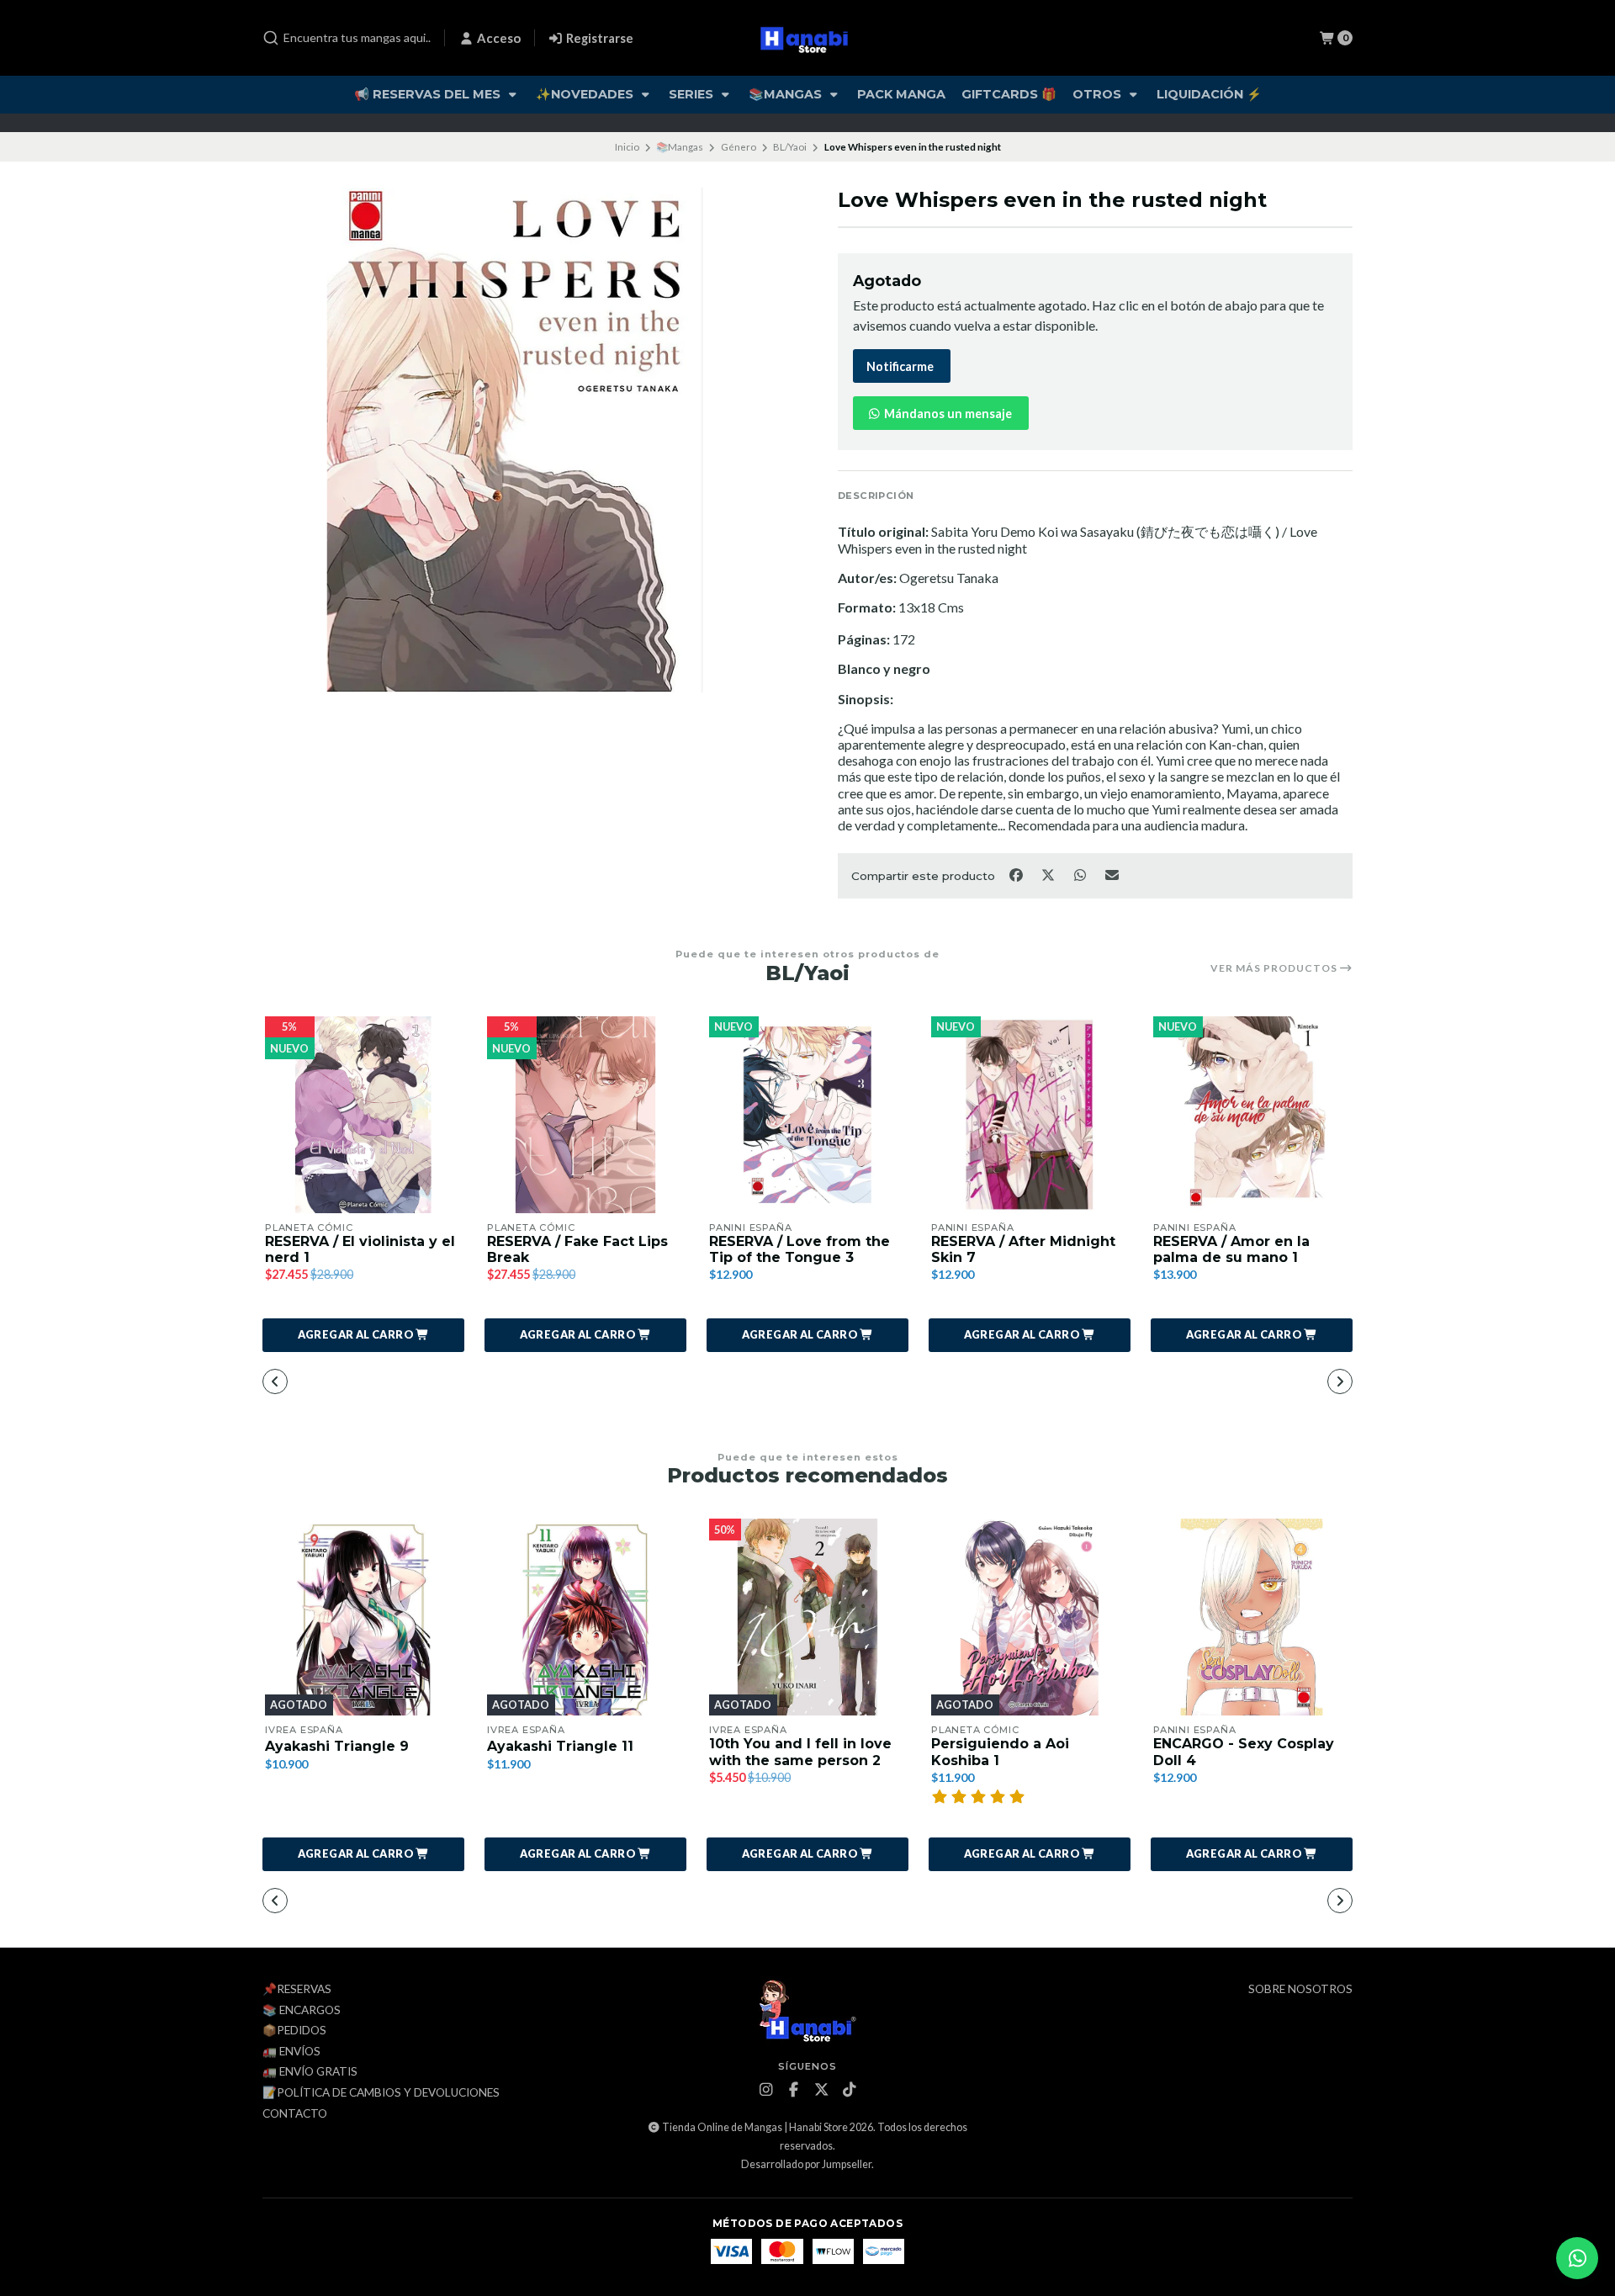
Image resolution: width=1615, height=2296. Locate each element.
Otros (1099, 94)
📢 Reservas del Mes (429, 94)
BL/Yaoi (790, 147)
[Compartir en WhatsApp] (1081, 874)
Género (739, 147)
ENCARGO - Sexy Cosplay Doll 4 (1244, 1752)
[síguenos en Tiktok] (850, 2090)
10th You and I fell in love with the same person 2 (800, 1752)
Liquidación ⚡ (1209, 94)
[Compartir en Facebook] (1017, 874)
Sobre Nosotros (1300, 1990)
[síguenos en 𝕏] (822, 2090)
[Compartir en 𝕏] (1049, 874)
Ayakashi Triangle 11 (560, 1746)
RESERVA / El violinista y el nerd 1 (360, 1249)
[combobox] (347, 38)
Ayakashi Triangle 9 (337, 1746)
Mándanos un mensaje (947, 414)
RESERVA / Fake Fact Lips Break (577, 1249)
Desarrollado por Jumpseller (806, 2164)
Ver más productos (1275, 968)
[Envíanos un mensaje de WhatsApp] (1577, 2258)
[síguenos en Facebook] (794, 2090)
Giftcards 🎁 (1009, 94)
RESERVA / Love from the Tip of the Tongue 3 (800, 1249)
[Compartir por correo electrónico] (1112, 874)
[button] (363, 1335)
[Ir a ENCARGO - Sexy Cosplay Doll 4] (1252, 1617)
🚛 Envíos (291, 2052)
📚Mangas (787, 94)
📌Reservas (297, 1990)
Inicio (627, 147)
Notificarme (900, 366)
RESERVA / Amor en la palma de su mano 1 (1231, 1249)
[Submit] (271, 38)
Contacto (295, 2114)
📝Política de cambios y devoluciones (381, 2093)
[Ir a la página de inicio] (808, 38)
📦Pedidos (294, 2031)
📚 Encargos (302, 2011)
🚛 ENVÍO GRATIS (310, 2072)
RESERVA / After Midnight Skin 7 (1023, 1249)
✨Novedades (586, 94)
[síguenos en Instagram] (766, 2090)
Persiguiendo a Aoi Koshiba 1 (1000, 1752)
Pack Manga (901, 94)
